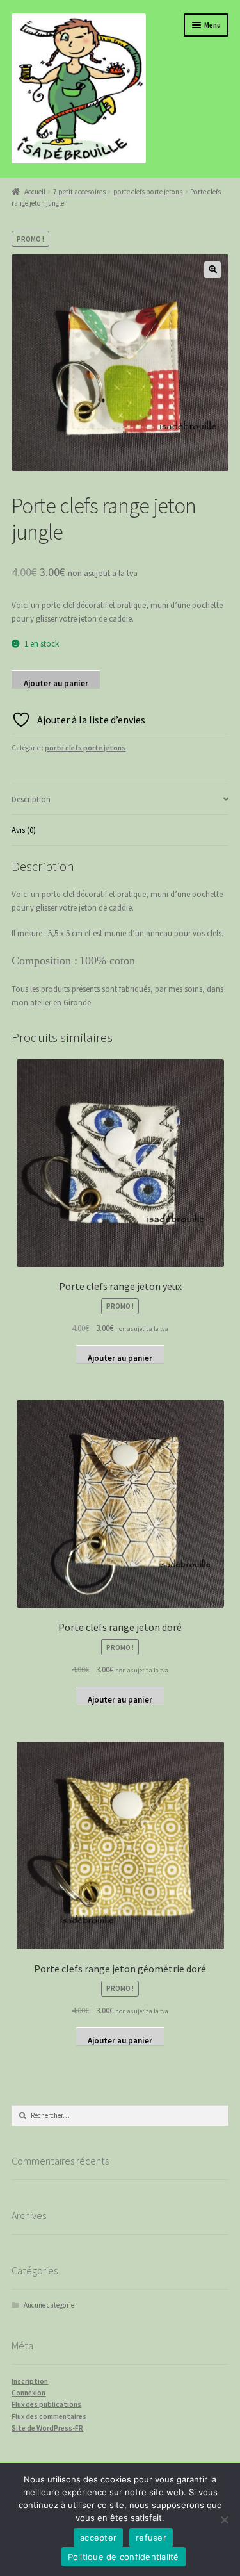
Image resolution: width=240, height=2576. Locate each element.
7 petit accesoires (79, 192)
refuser (151, 2538)
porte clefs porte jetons (148, 192)
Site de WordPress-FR (47, 2428)
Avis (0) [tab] (24, 830)
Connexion (28, 2393)
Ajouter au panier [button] (120, 1358)
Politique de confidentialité (124, 2557)
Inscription (30, 2381)
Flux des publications (46, 2404)
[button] (212, 270)
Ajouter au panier (56, 683)
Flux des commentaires (49, 2416)
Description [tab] (31, 799)
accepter (98, 2538)
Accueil (35, 192)
